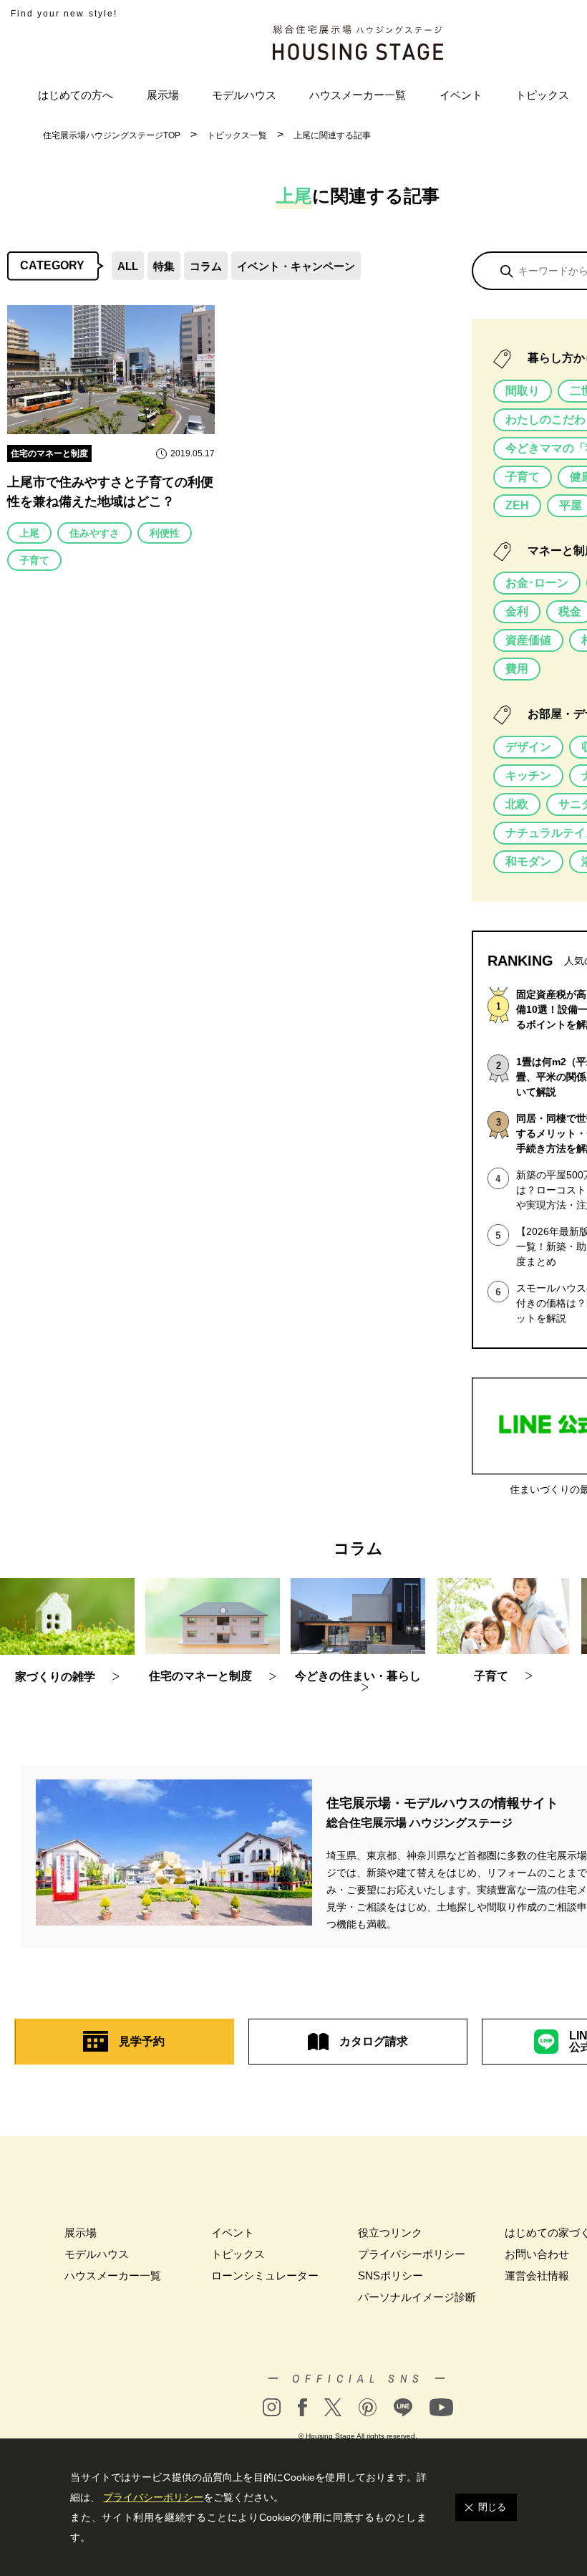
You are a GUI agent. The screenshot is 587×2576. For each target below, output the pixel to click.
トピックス (542, 95)
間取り (523, 391)
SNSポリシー (390, 2275)
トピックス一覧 (237, 135)
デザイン (528, 747)
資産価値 (528, 640)
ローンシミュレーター (265, 2275)
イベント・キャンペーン (296, 266)
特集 (164, 266)
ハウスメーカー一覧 (358, 95)
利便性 (165, 533)
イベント (461, 95)
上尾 (29, 533)
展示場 (163, 95)
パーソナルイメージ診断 (417, 2297)
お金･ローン (537, 583)
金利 (517, 611)
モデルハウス (244, 95)
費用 (517, 669)
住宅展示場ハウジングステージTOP (112, 135)
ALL (128, 266)
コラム (206, 266)
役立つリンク (390, 2233)
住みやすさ (94, 533)
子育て (34, 560)
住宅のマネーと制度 (49, 453)
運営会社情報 (537, 2275)
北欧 (517, 804)
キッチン (528, 775)
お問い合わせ (537, 2254)
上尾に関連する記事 (332, 135)
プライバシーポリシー (412, 2254)
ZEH (517, 505)
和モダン (528, 861)
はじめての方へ (76, 95)
